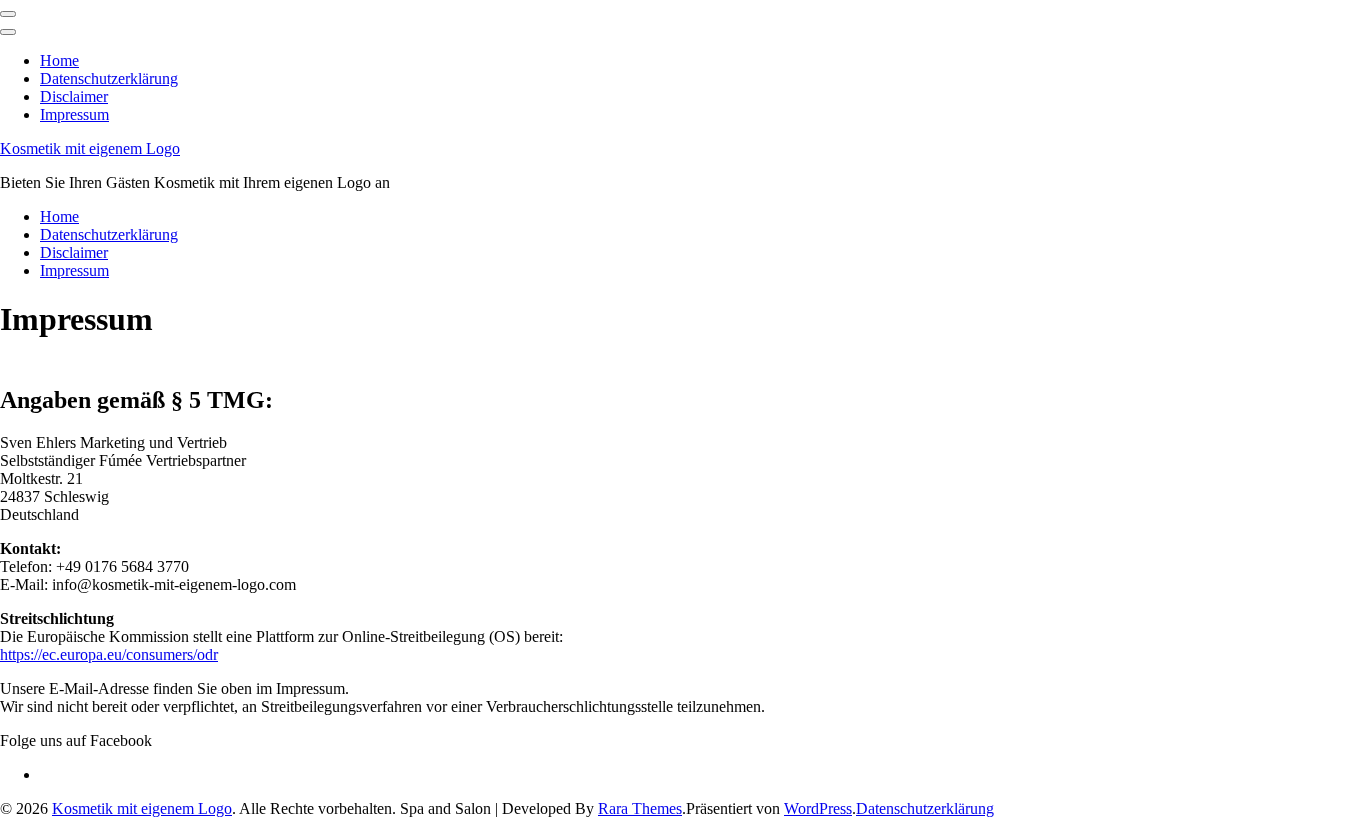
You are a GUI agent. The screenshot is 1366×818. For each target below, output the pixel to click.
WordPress (818, 808)
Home (59, 60)
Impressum (74, 114)
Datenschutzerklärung (109, 78)
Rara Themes (640, 808)
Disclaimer (74, 96)
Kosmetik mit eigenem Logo (90, 148)
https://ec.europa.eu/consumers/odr (109, 654)
